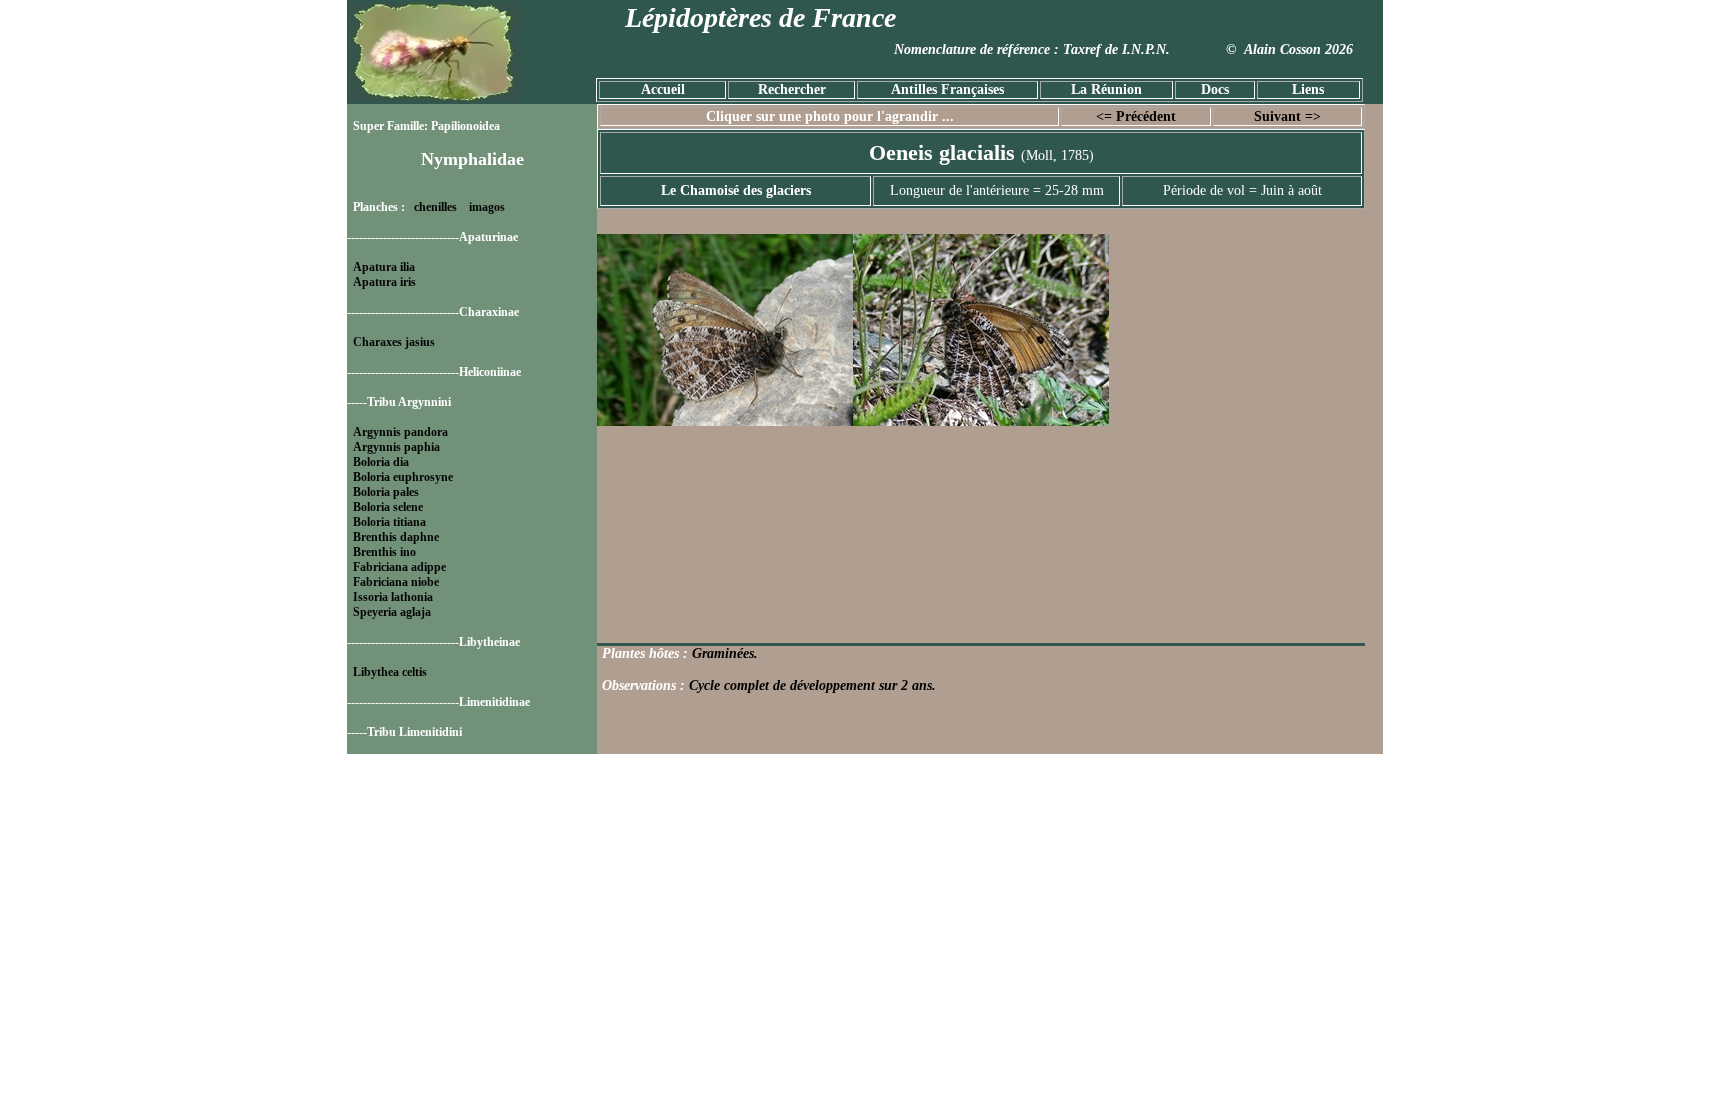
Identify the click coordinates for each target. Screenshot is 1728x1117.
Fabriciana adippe (399, 567)
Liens (1308, 89)
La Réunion (1106, 89)
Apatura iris (384, 282)
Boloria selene (388, 507)
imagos (487, 207)
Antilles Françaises (947, 89)
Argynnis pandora (400, 432)
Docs (1215, 89)
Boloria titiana (389, 522)
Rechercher (792, 89)
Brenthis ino (384, 552)
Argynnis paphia (396, 447)
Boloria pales (386, 492)
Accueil (663, 89)
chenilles (435, 207)
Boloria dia (381, 462)
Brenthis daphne (396, 537)
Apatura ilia (384, 267)
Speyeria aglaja (392, 612)
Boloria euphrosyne (403, 477)
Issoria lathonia (393, 597)
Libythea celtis (390, 672)
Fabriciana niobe (396, 582)
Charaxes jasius (394, 342)
